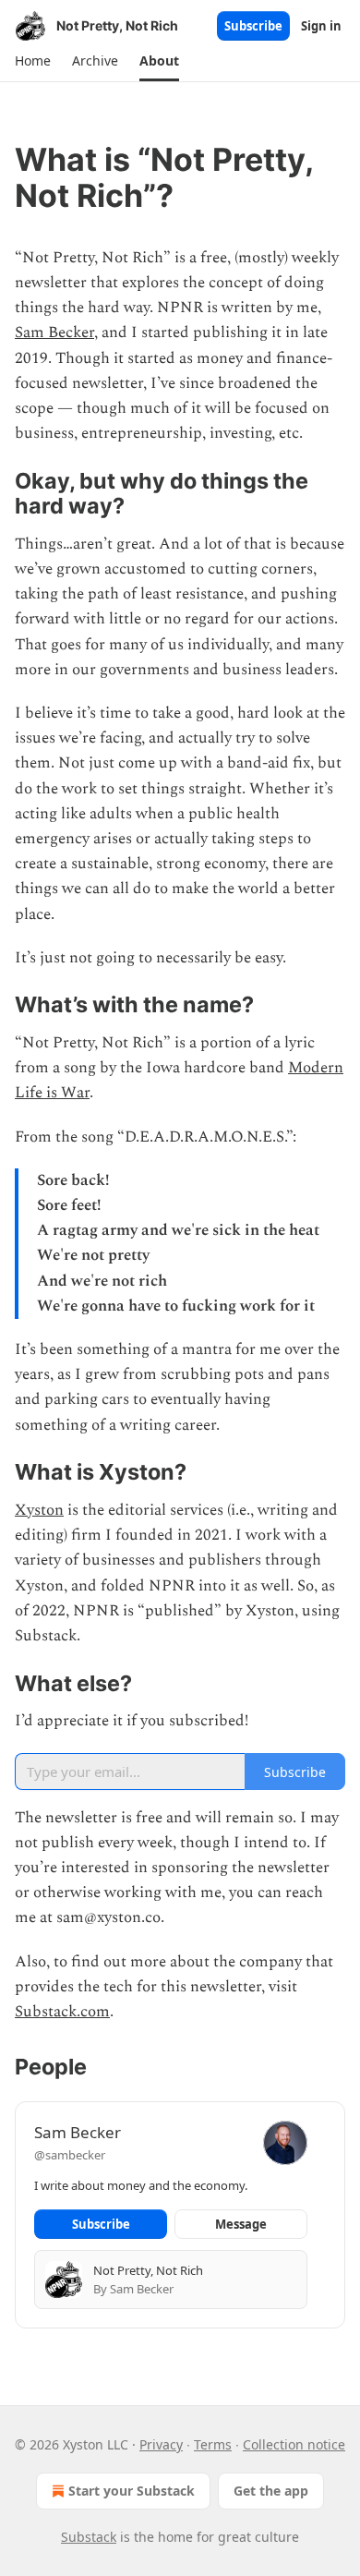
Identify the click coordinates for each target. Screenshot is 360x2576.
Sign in (321, 26)
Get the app (271, 2491)
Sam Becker (54, 333)
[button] (32, 61)
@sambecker (70, 2155)
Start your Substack (132, 2491)
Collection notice (294, 2444)
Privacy (161, 2444)
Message (241, 2224)
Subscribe (253, 26)
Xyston (39, 1510)
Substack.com (62, 2012)
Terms (213, 2444)
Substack (89, 2537)
